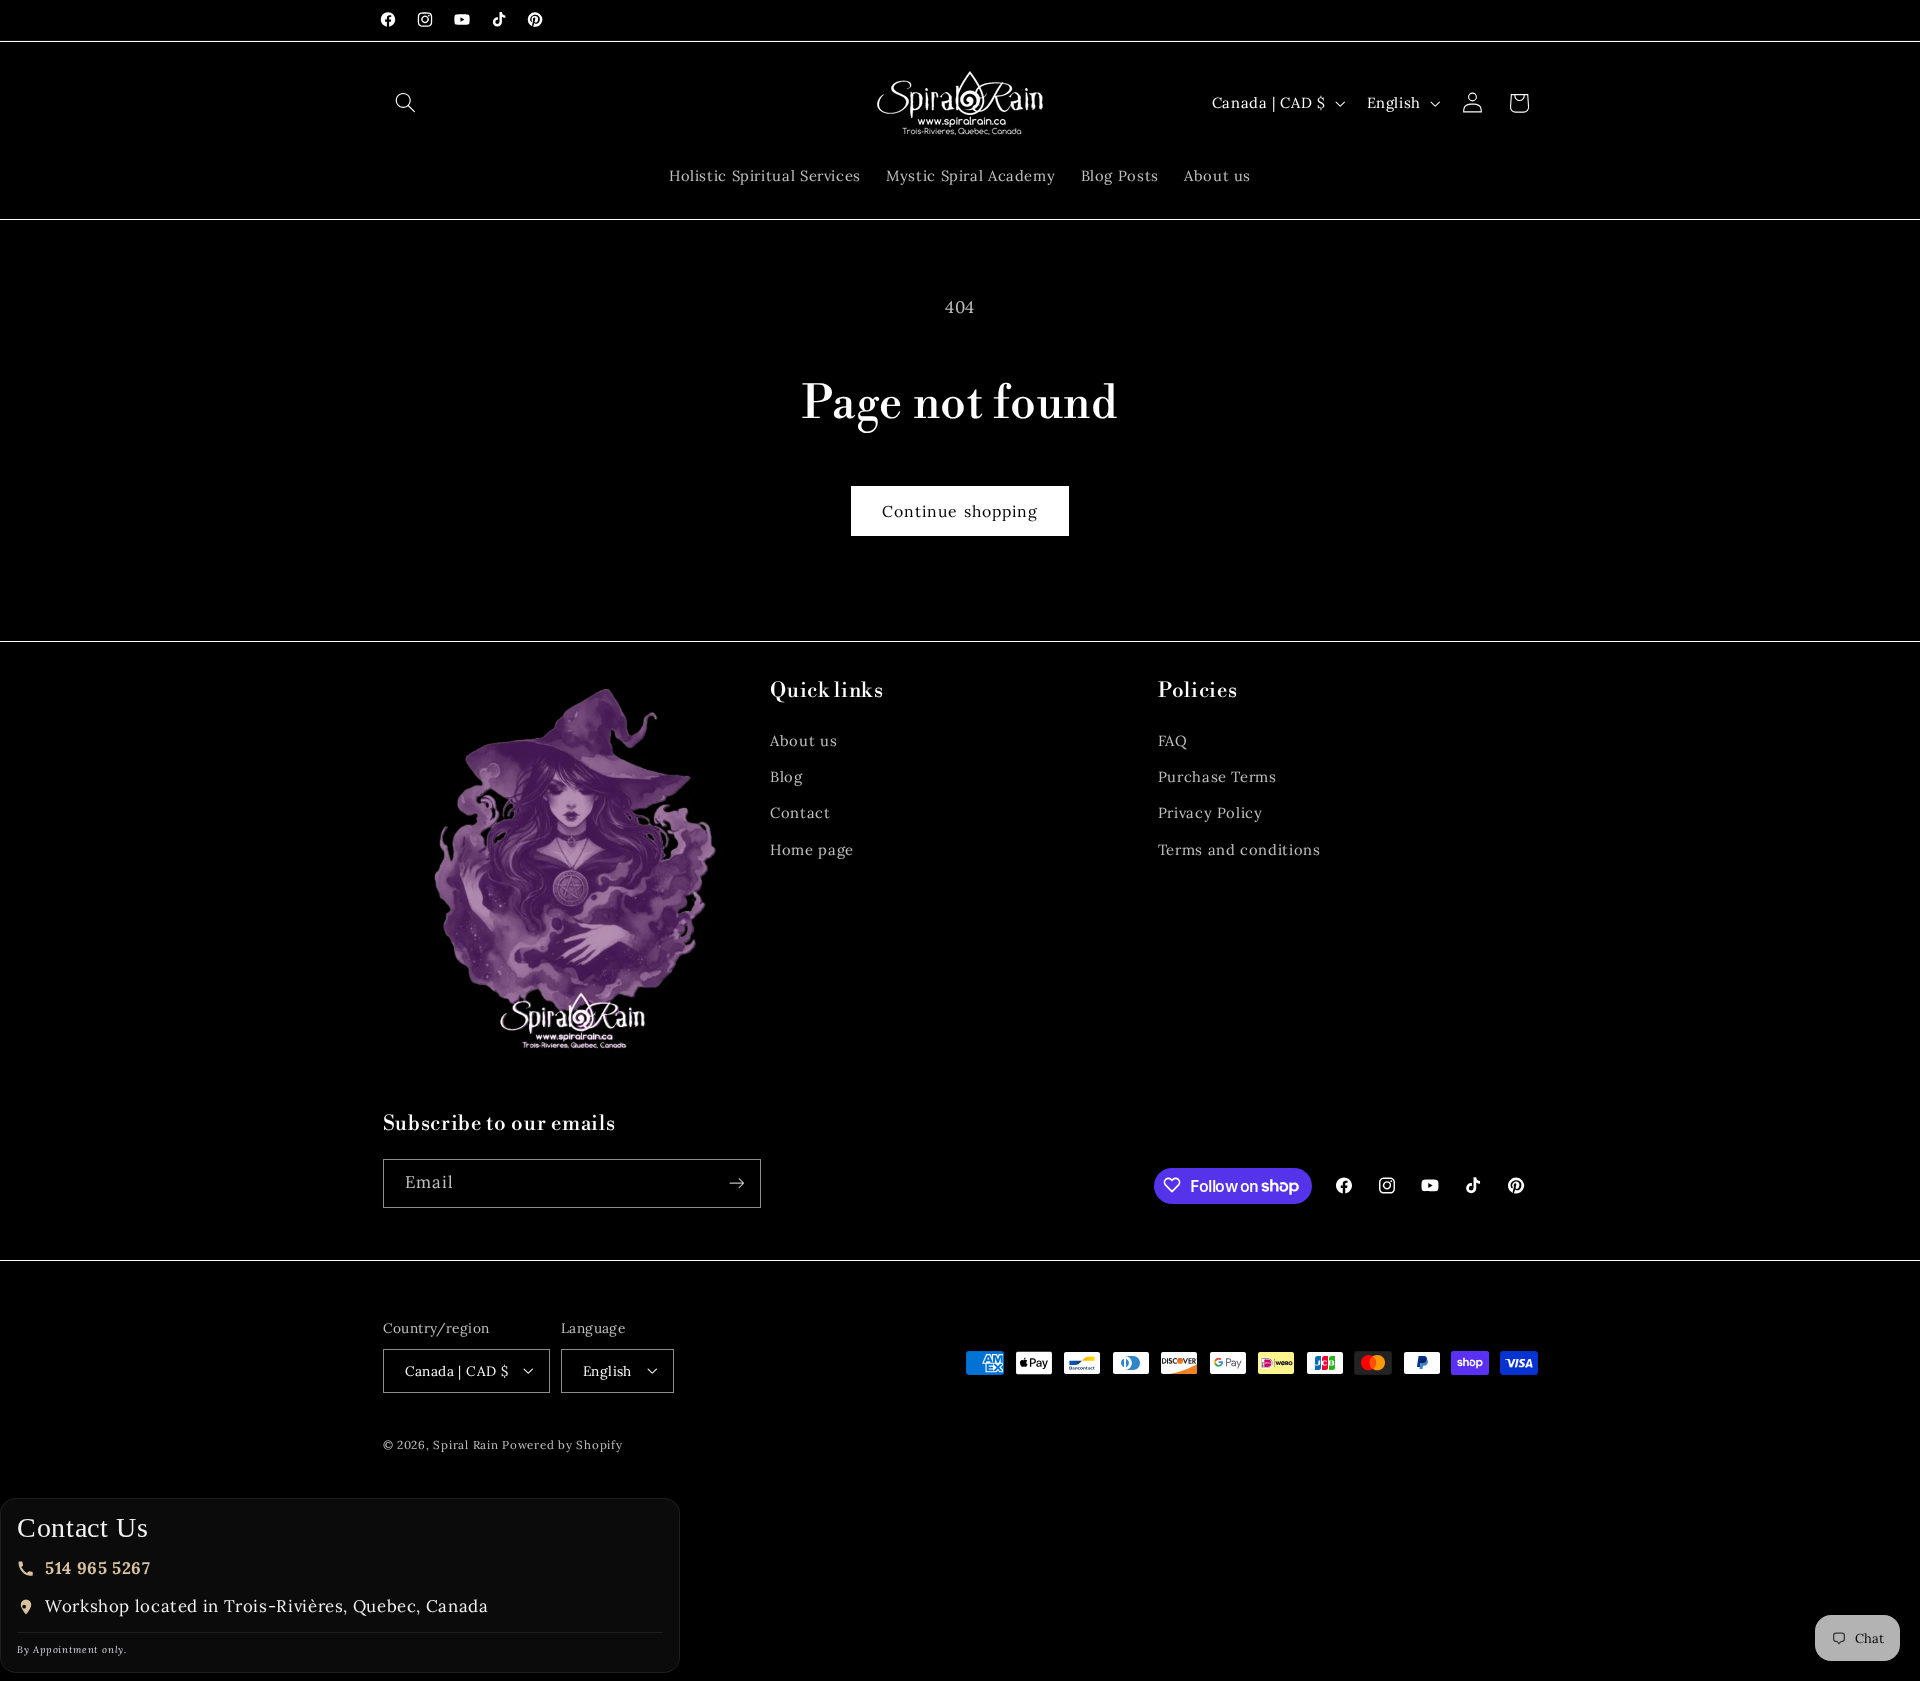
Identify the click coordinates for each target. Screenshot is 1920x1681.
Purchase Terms (1217, 776)
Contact (800, 813)
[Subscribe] (736, 1182)
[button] (406, 103)
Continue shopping (960, 511)
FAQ (1173, 740)
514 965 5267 (98, 1568)
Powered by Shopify (562, 1443)
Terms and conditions (1239, 849)
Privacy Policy (1210, 813)
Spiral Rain (465, 1443)
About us (803, 740)
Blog (786, 776)
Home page (812, 849)
